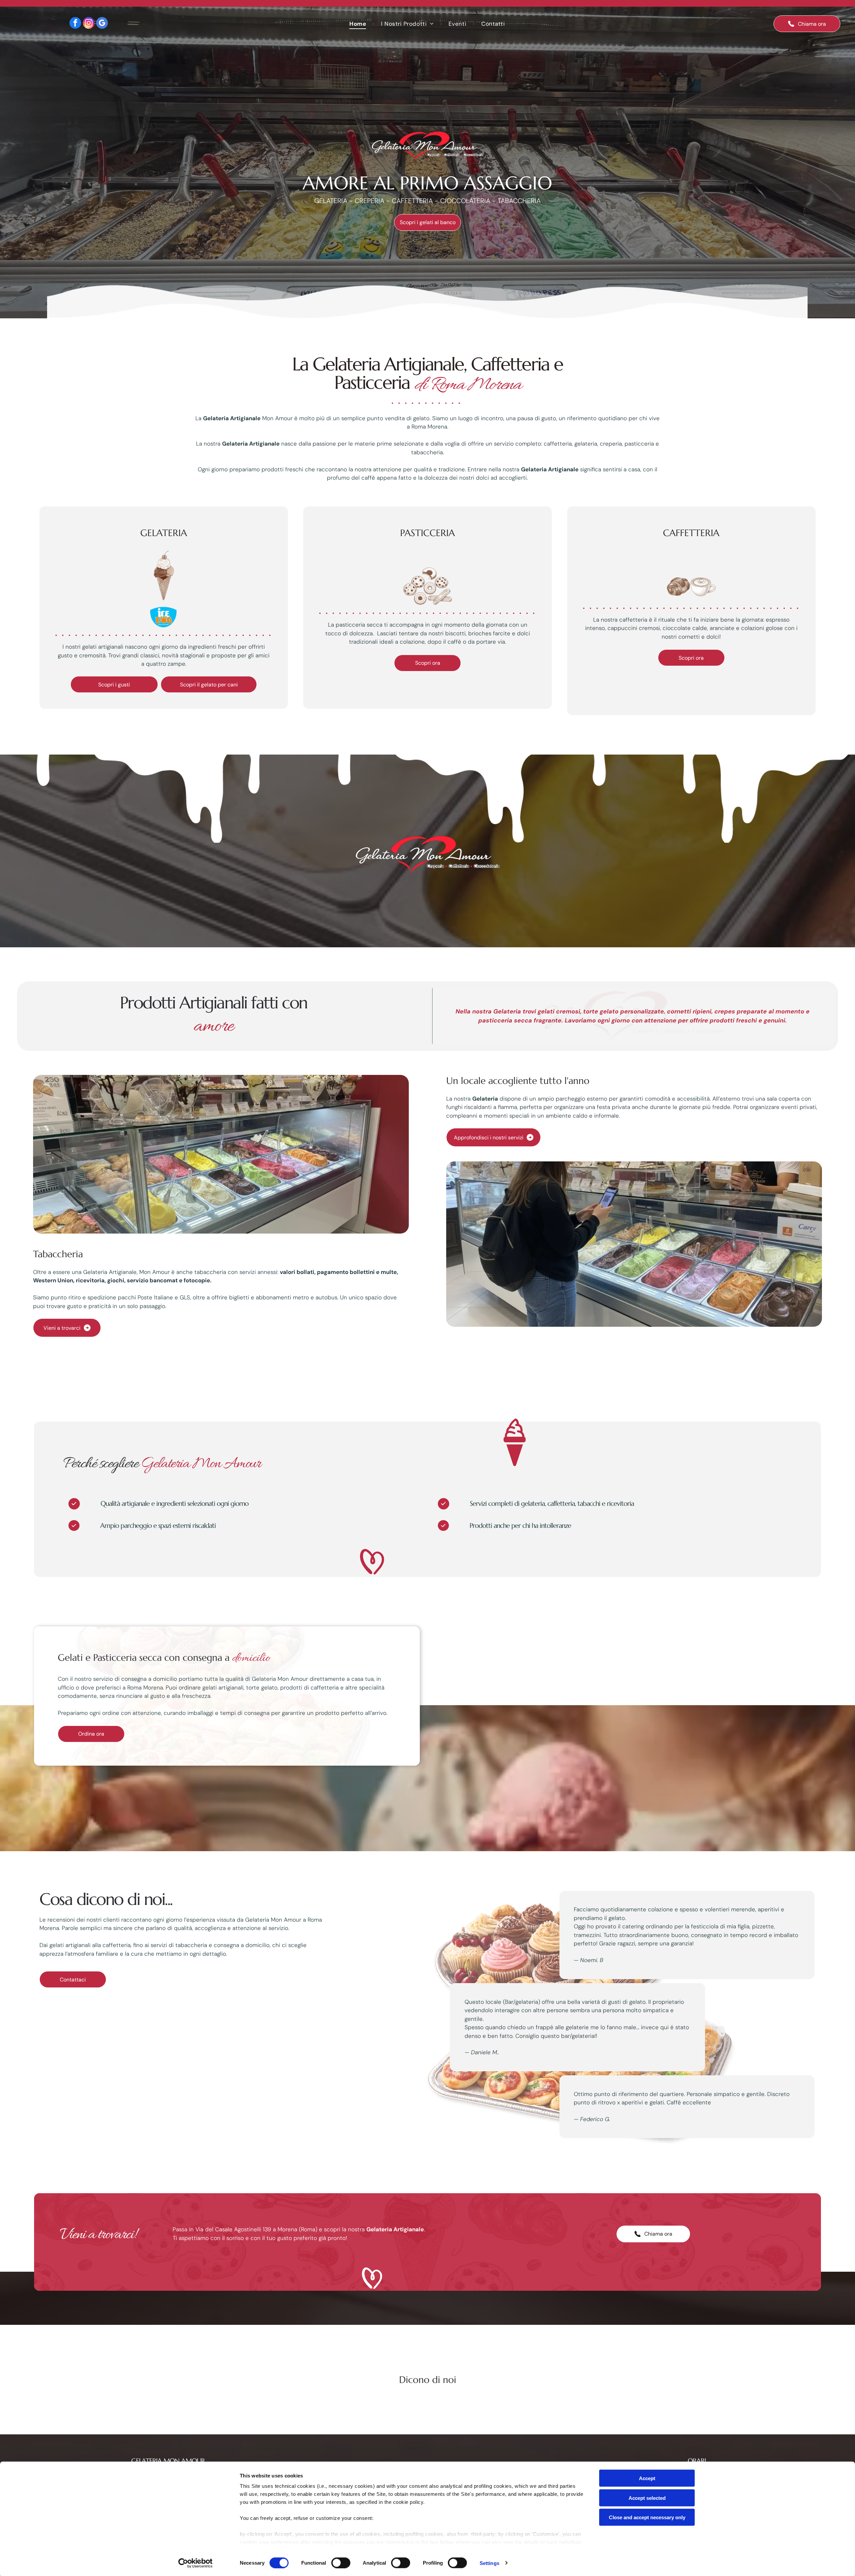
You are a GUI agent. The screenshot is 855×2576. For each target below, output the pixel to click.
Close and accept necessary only (647, 2517)
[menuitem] (359, 24)
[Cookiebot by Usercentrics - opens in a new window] (196, 2563)
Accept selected (647, 2498)
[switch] (341, 2563)
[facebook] (75, 24)
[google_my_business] (102, 24)
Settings (489, 2563)
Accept (647, 2478)
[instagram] (89, 24)
